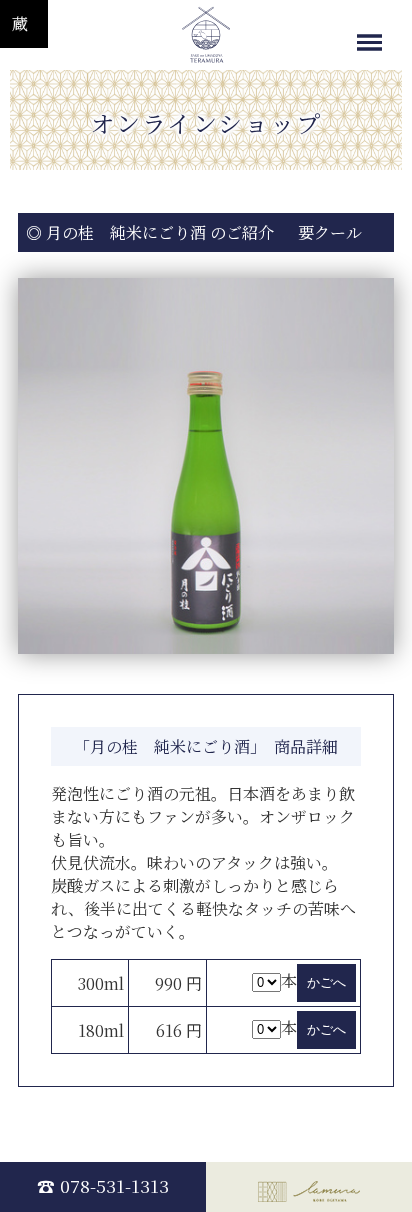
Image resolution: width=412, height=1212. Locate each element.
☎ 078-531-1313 (103, 1185)
